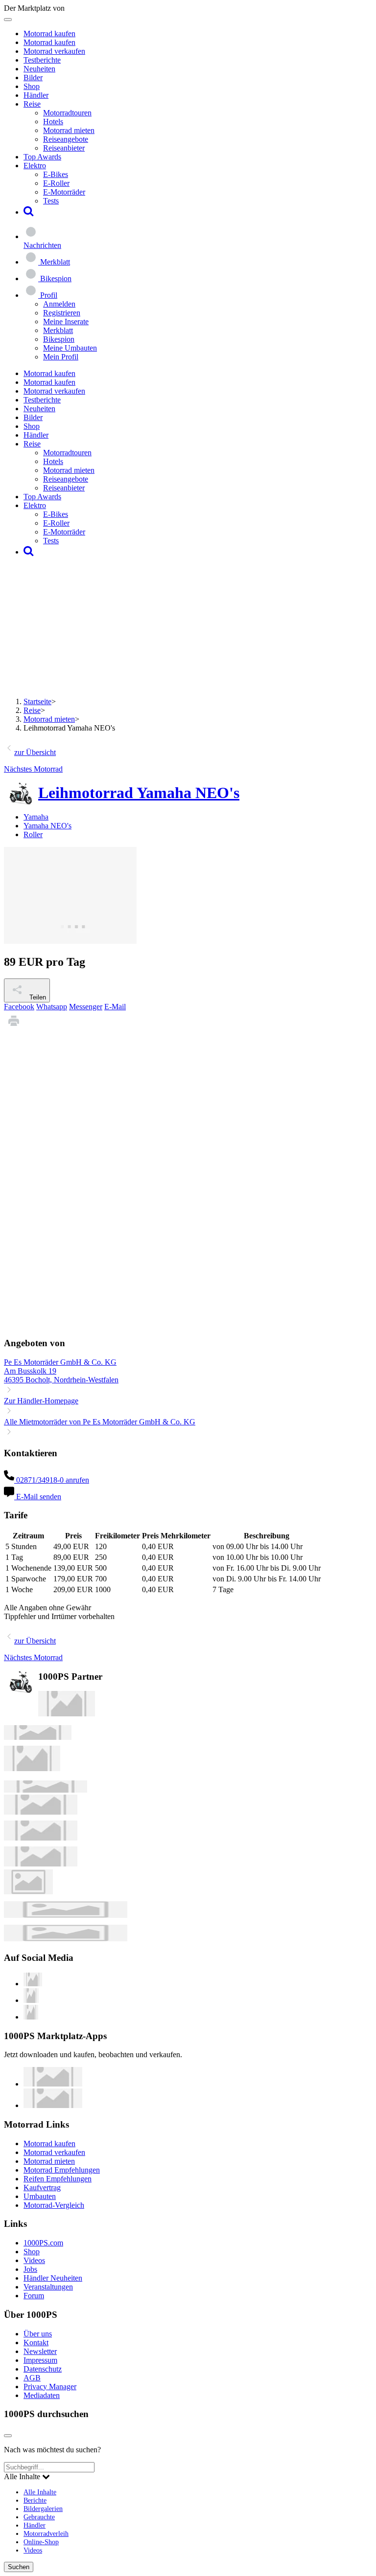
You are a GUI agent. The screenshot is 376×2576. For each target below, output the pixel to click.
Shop (32, 86)
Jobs (30, 2269)
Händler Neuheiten (53, 2278)
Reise (32, 710)
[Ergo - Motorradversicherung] (66, 1915)
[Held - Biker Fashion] (32, 1768)
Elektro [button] (35, 166)
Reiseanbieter (64, 148)
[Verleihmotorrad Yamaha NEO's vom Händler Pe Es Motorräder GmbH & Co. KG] (70, 941)
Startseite (37, 701)
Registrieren (62, 313)
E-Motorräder (64, 192)
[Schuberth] (41, 1812)
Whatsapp (52, 1007)
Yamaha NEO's (47, 826)
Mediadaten (42, 2395)
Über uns (38, 2334)
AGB (32, 2378)
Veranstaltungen (48, 2287)
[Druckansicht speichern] (14, 1028)
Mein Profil (61, 357)
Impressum (40, 2360)
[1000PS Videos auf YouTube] (33, 1984)
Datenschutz (43, 2369)
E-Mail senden (38, 1497)
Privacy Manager (50, 2387)
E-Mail (115, 1007)
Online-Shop (41, 2542)
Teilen (37, 997)
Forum (34, 2296)
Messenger (86, 1007)
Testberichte (42, 60)
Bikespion (59, 339)
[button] (29, 212)
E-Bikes (56, 174)
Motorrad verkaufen (54, 51)
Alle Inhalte (40, 2492)
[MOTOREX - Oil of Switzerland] (67, 1714)
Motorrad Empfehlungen (62, 2170)
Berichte (35, 2500)
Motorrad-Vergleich (54, 2205)
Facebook (19, 1007)
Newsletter (40, 2351)
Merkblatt (58, 330)
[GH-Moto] (46, 1790)
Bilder (33, 78)
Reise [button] (32, 104)
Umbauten (40, 2196)
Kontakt (36, 2343)
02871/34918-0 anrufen (52, 1480)
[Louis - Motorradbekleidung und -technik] (28, 1892)
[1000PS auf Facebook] (31, 2000)
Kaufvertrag (42, 2187)
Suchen (19, 2567)
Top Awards (42, 157)
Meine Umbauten (70, 348)
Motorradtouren (67, 113)
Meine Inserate (66, 322)
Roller (33, 834)
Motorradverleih (46, 2533)
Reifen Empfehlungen (58, 2179)
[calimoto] (41, 1838)
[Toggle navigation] (8, 20)
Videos (34, 2260)
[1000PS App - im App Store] (53, 2084)
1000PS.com (43, 2243)
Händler (36, 95)
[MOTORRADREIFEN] (38, 1737)
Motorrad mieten (69, 130)
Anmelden (59, 304)
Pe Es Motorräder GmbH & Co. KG (60, 1362)
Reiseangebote (66, 139)
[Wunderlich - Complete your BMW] (66, 1939)
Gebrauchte (39, 2517)
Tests (51, 201)
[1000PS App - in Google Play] (53, 2105)
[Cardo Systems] (41, 1864)
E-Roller (56, 183)
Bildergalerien (43, 2509)
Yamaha (36, 817)
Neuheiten (39, 69)
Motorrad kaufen (49, 33)
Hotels (53, 122)
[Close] (8, 2436)
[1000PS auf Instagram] (31, 2017)
